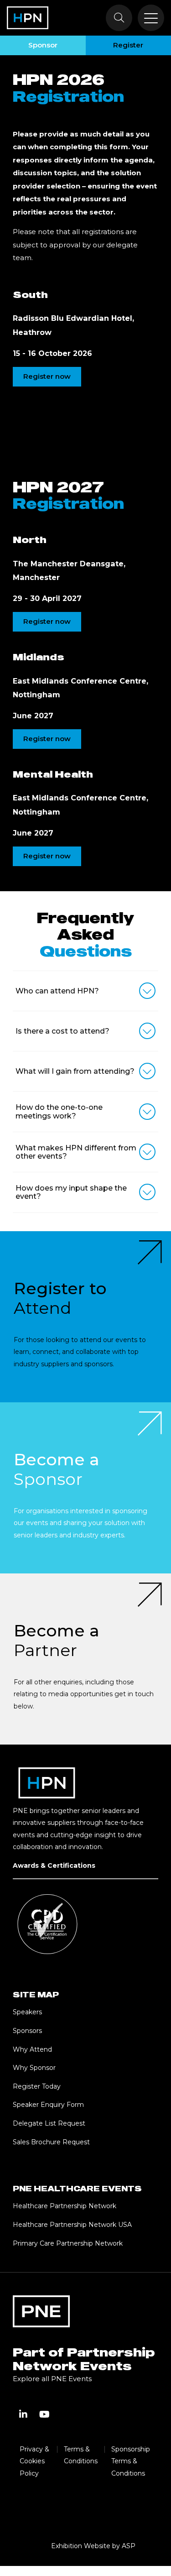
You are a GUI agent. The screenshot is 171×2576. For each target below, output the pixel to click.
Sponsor (43, 45)
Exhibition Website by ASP (93, 2546)
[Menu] (151, 18)
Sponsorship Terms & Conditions (131, 2461)
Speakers (27, 2012)
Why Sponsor (34, 2068)
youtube (44, 2414)
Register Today (37, 2086)
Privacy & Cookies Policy (34, 2461)
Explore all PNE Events (52, 2379)
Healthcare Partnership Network (65, 2206)
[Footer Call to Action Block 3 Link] (85, 1659)
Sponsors (27, 2031)
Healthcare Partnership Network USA (72, 2225)
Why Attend (32, 2049)
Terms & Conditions (81, 2455)
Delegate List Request (49, 2123)
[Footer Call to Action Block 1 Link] (85, 1317)
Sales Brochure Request (51, 2142)
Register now (47, 376)
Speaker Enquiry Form (48, 2105)
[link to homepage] (28, 18)
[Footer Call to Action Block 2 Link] (85, 1488)
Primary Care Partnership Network (68, 2243)
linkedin (23, 2414)
